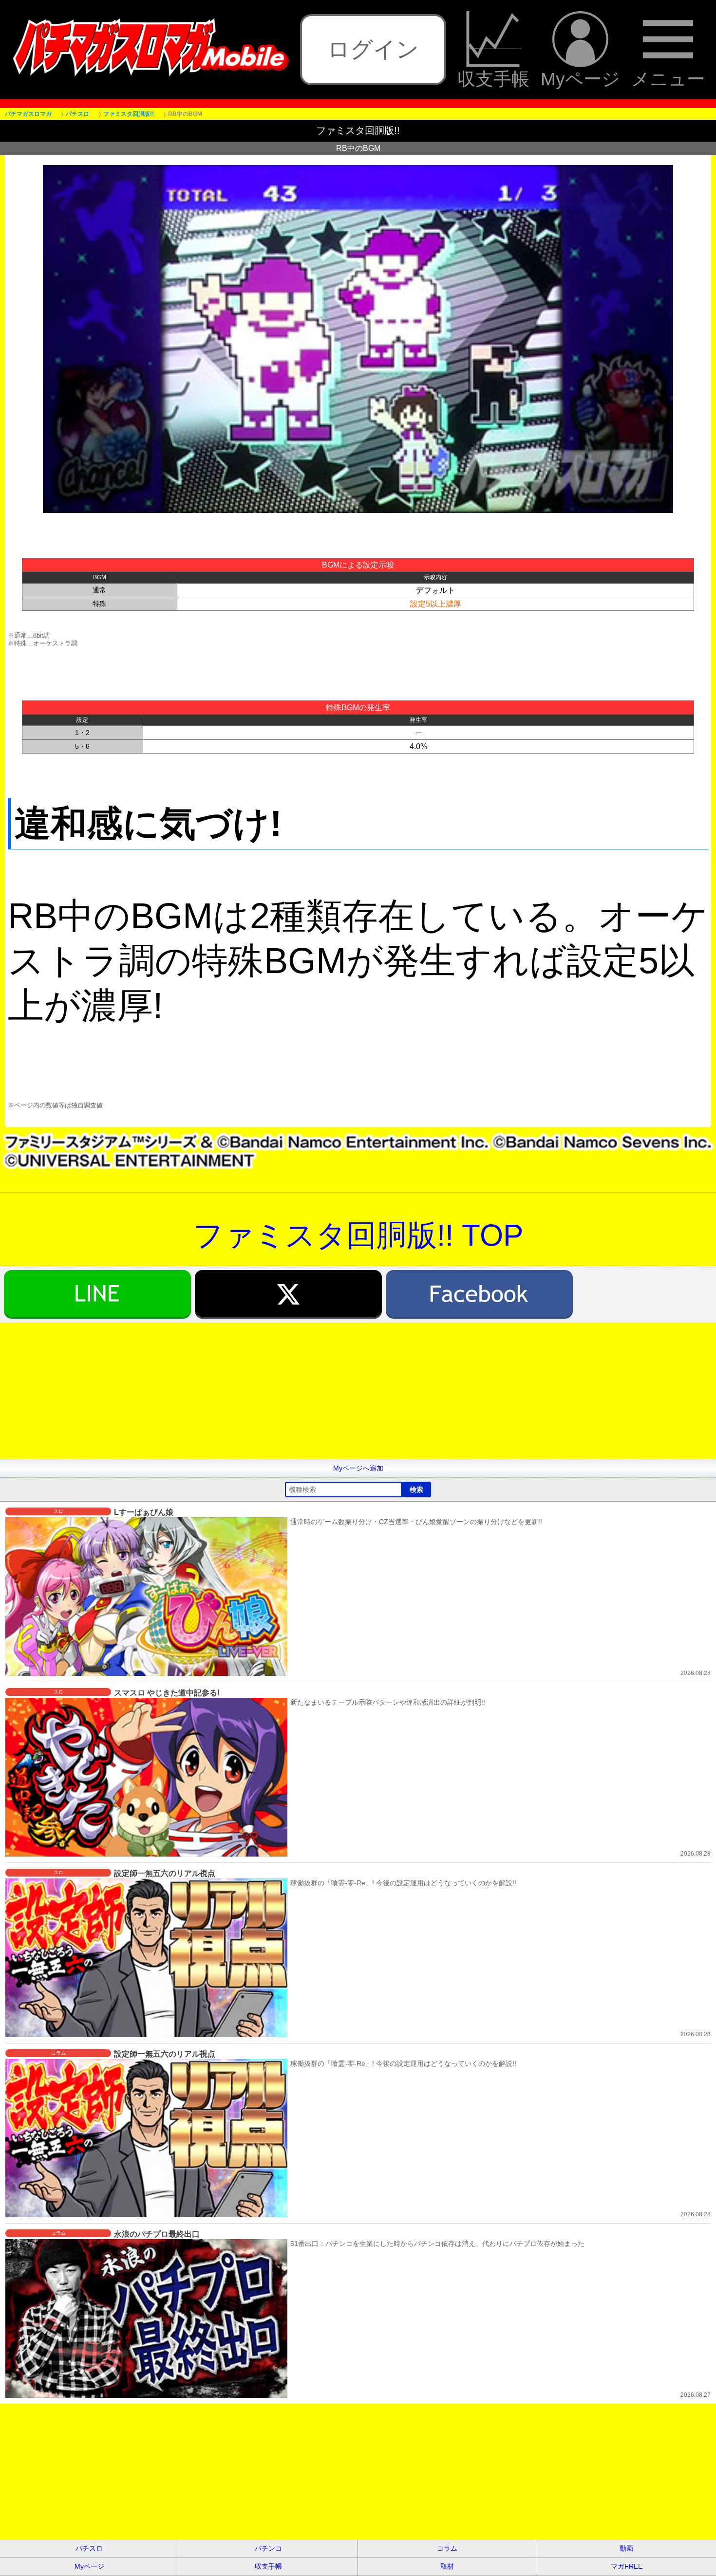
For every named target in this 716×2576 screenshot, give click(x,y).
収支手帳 (493, 79)
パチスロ (89, 2548)
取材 (447, 2566)
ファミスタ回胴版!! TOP (358, 1235)
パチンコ (268, 2548)
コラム (447, 2548)
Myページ (580, 79)
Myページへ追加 (358, 1468)
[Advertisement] (292, 1391)
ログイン (373, 49)
